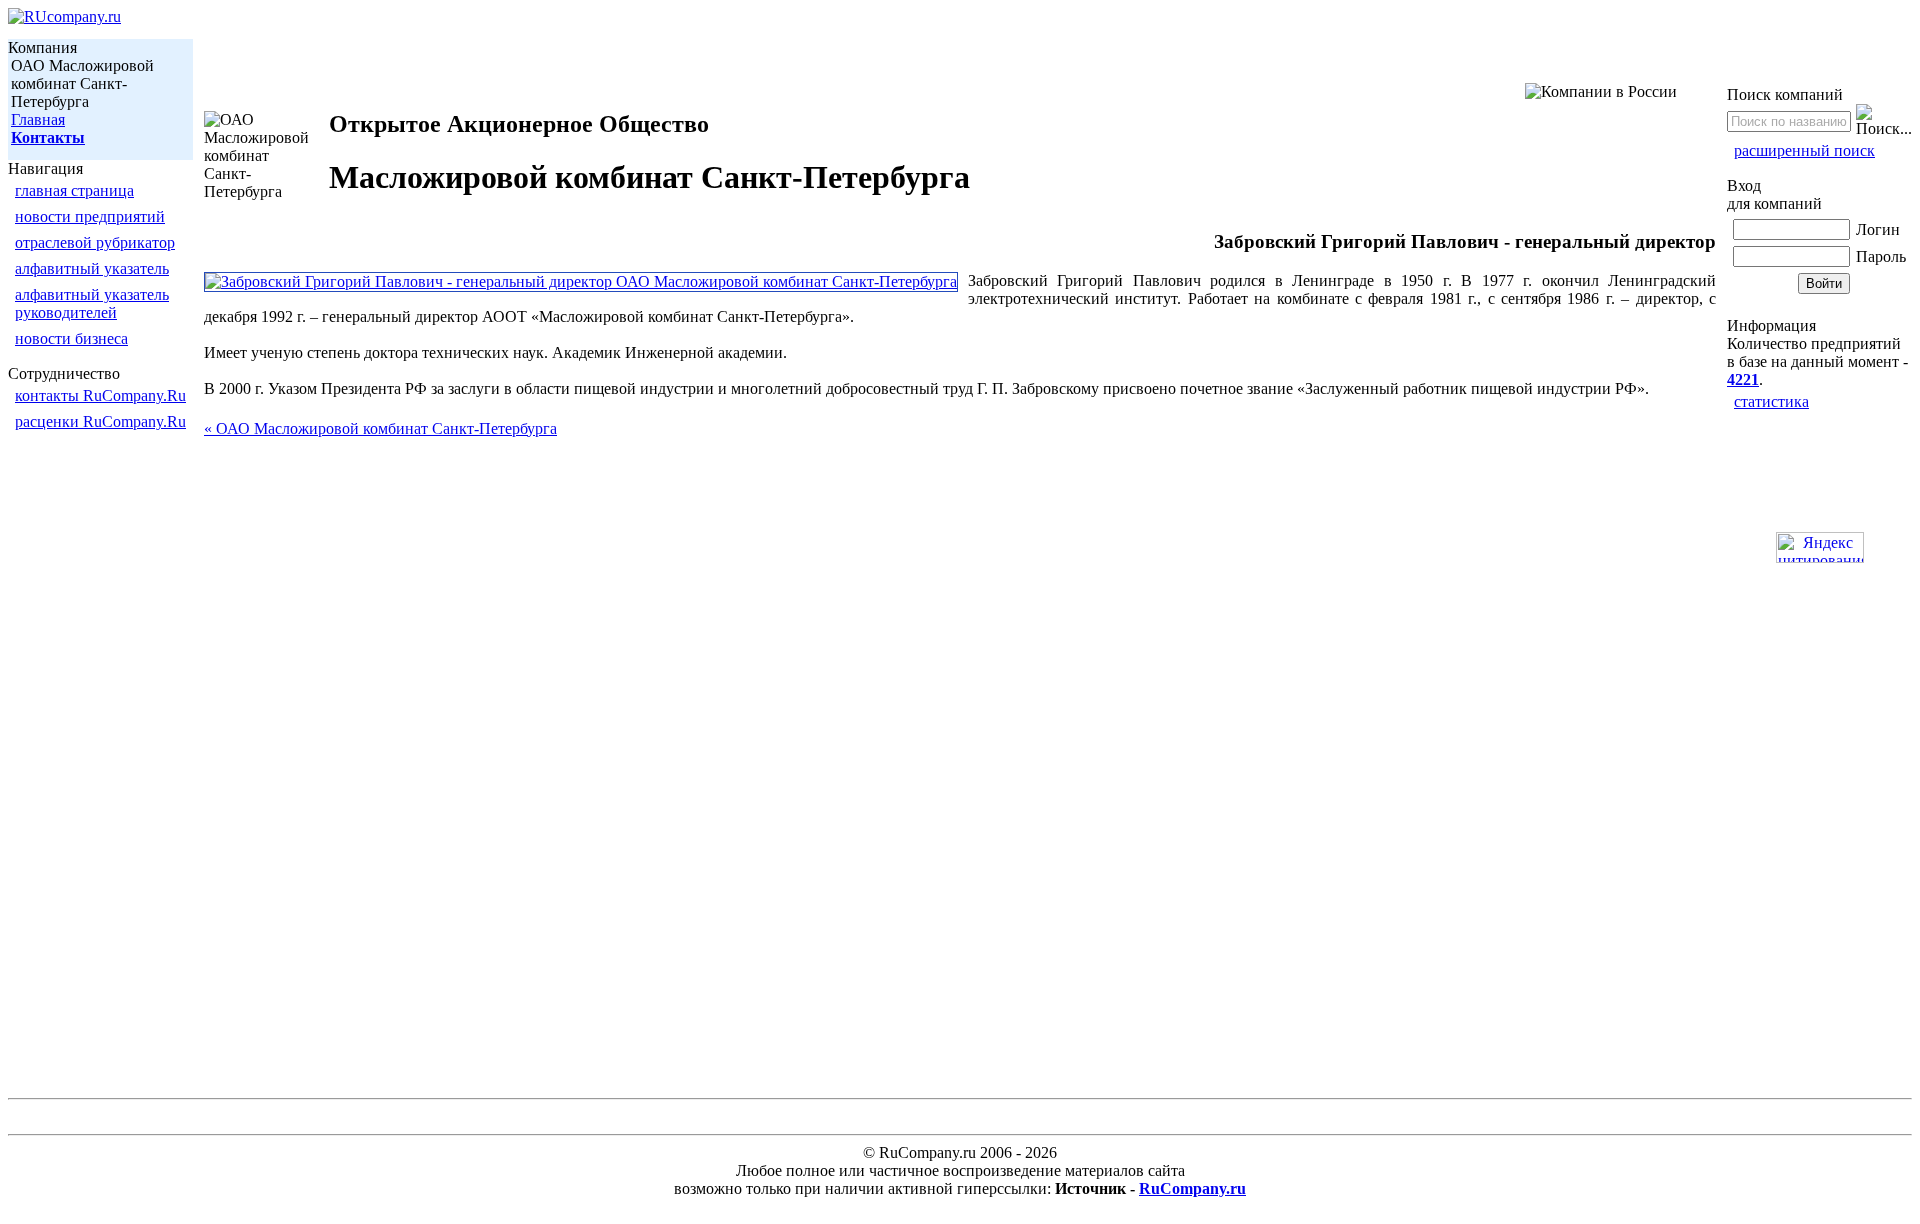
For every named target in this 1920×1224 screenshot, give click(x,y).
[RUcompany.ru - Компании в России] (64, 16)
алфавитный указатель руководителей (92, 303)
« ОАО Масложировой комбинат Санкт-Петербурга (380, 428)
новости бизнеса (71, 338)
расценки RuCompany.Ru (100, 421)
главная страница (74, 190)
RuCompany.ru (1192, 1188)
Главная (38, 119)
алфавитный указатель (92, 268)
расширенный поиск (1804, 150)
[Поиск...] (1884, 121)
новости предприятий (90, 216)
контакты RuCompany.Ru (100, 395)
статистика (1771, 401)
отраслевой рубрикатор (95, 242)
